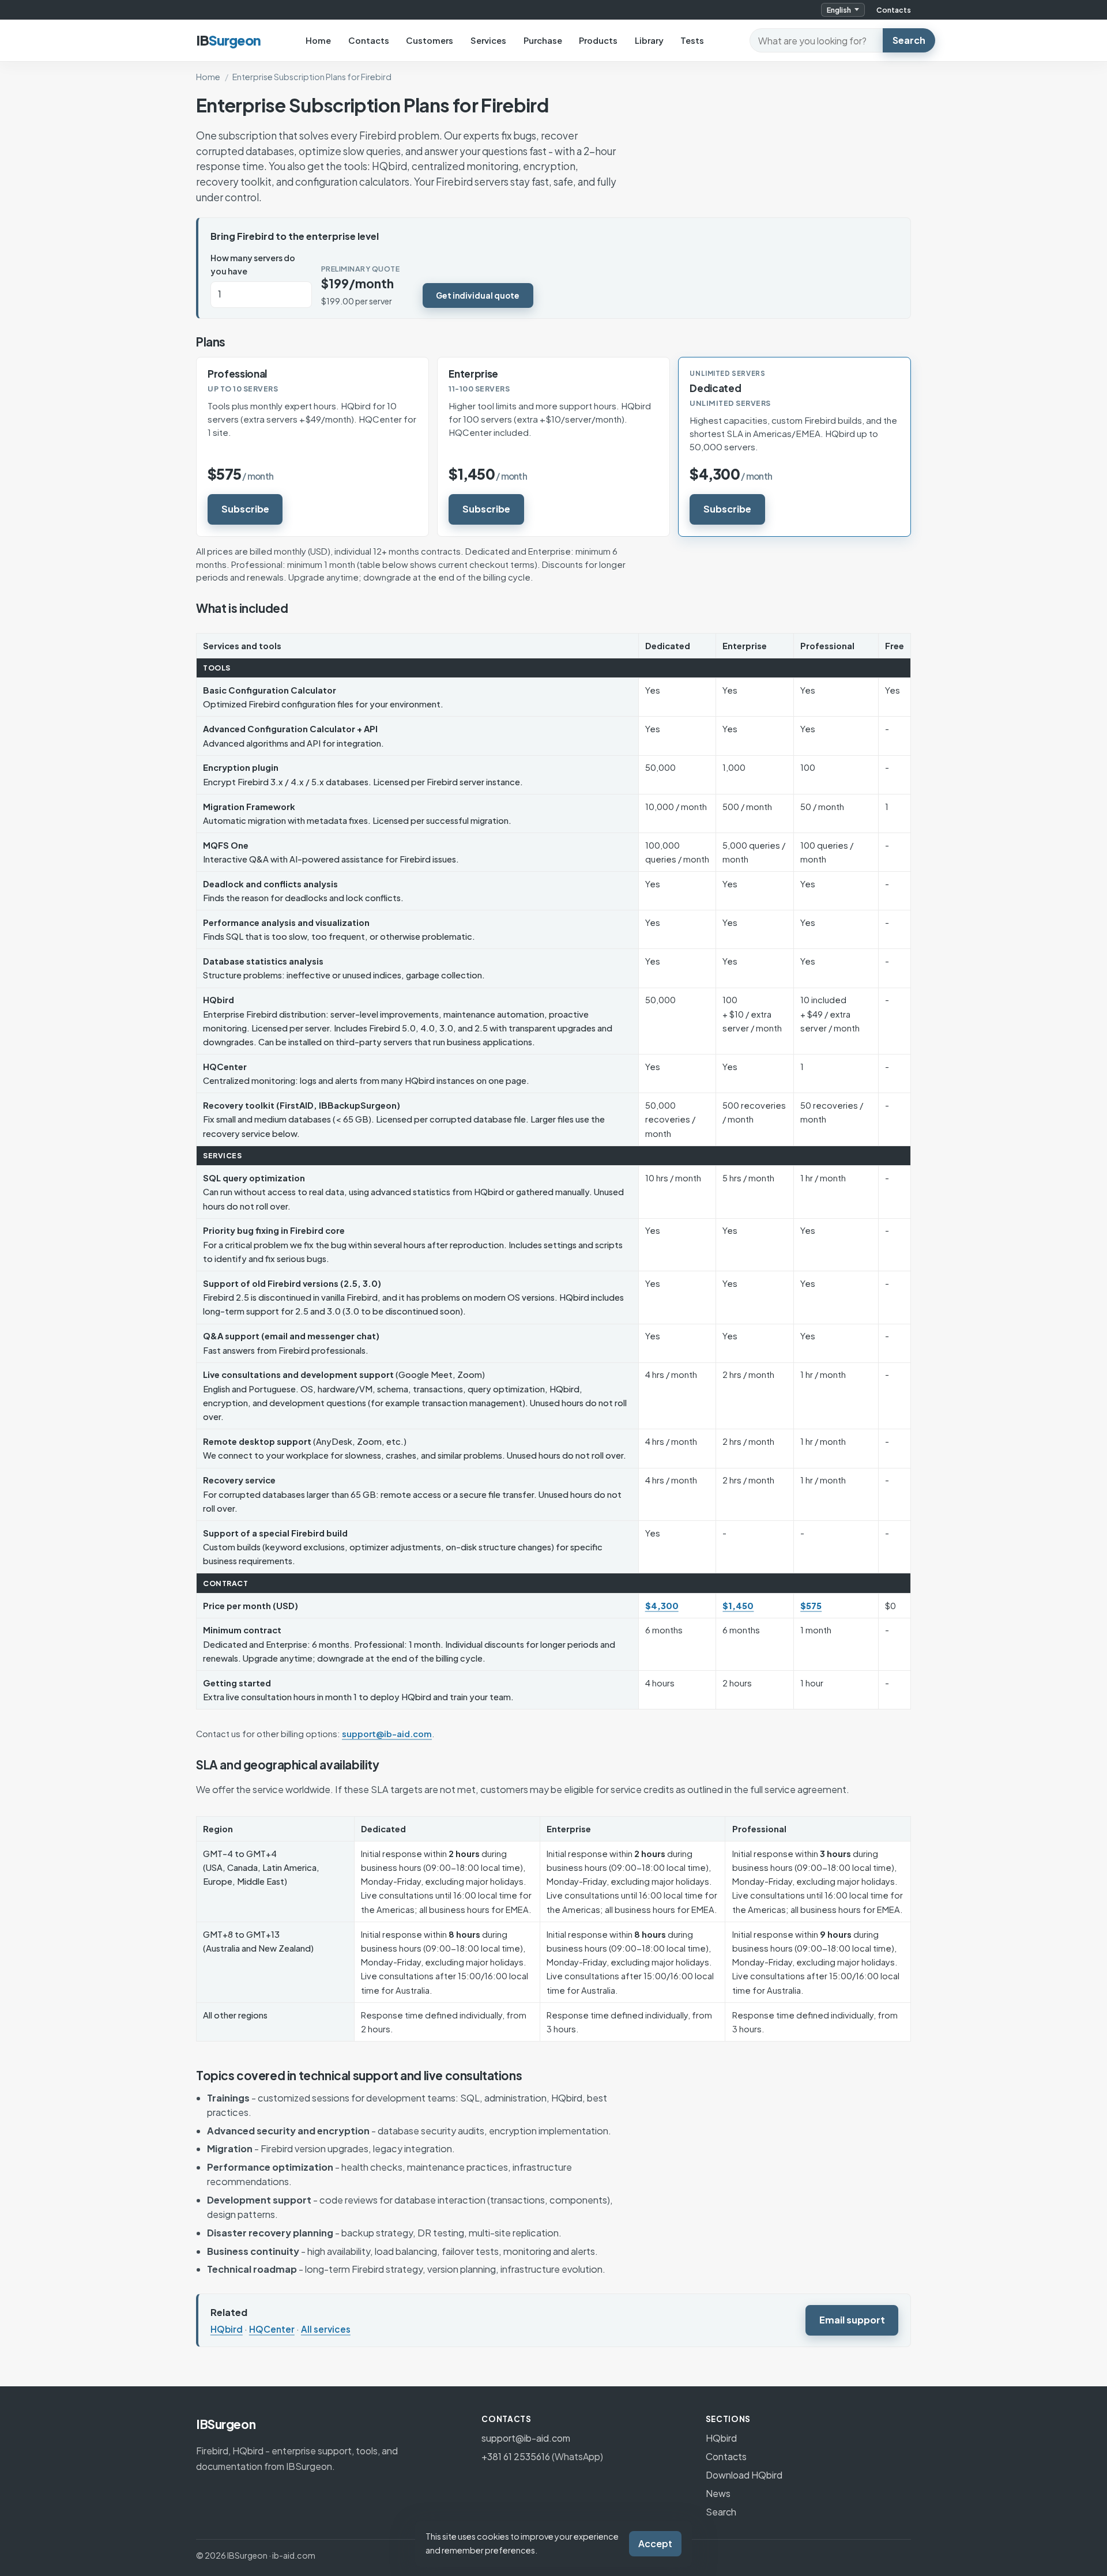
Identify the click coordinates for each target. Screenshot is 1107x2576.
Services (488, 40)
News (718, 2493)
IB (228, 40)
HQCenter (272, 2329)
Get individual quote (478, 295)
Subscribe (245, 509)
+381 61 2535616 (516, 2456)
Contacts (894, 10)
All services (326, 2329)
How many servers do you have (253, 264)
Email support (852, 2320)
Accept (655, 2543)
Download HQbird (744, 2475)
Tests (692, 40)
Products (598, 40)
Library (649, 40)
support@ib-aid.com (387, 1734)
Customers (430, 40)
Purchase (543, 40)
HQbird (227, 2329)
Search (909, 40)
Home (318, 40)
